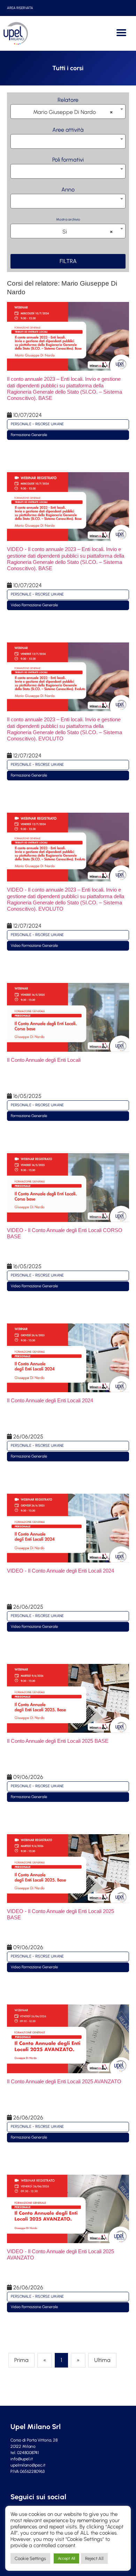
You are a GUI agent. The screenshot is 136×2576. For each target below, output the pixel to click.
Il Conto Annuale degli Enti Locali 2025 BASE (58, 1741)
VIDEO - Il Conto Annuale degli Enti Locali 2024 (61, 1571)
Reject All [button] (94, 2558)
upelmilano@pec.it (28, 2465)
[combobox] (68, 112)
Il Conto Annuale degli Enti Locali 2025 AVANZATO (64, 2081)
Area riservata (20, 8)
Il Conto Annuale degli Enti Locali (44, 1060)
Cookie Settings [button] (30, 2558)
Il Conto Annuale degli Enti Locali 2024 (50, 1400)
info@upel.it (22, 2459)
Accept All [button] (66, 2558)
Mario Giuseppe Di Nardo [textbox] (73, 112)
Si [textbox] (88, 232)
